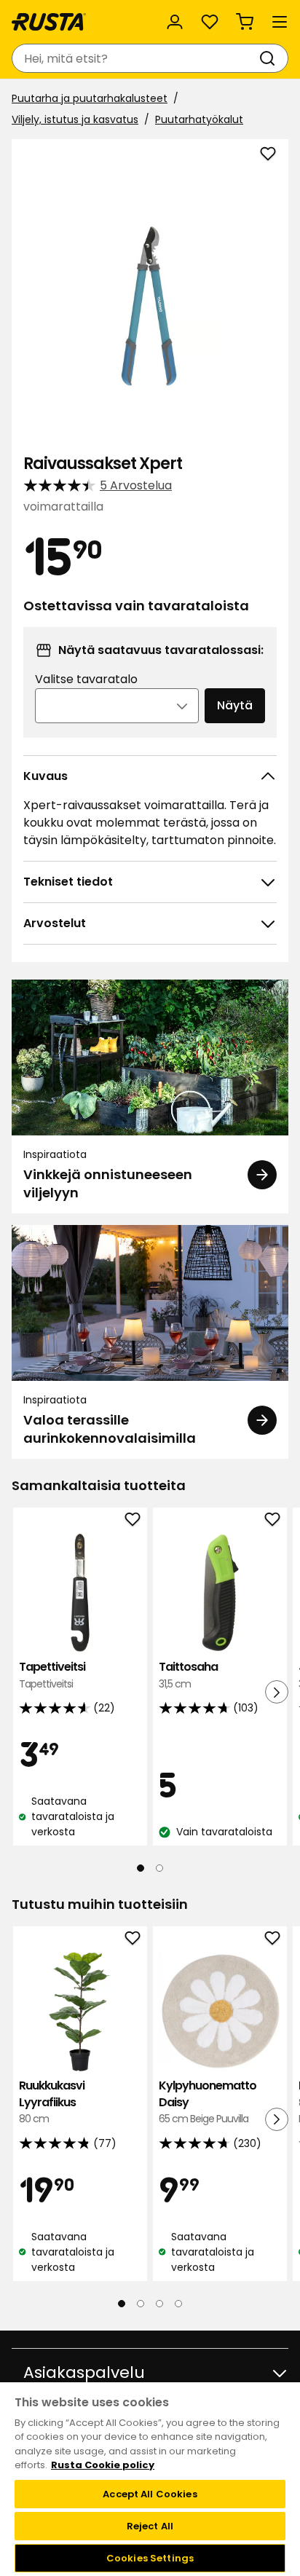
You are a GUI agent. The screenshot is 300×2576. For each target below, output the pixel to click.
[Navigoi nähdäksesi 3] (159, 2303)
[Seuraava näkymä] (277, 1692)
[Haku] (270, 58)
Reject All (150, 2526)
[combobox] (135, 58)
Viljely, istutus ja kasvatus (75, 119)
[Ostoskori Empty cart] (245, 22)
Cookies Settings (150, 2558)
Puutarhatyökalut (199, 119)
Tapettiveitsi (52, 1675)
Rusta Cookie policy (103, 2465)
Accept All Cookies (150, 2494)
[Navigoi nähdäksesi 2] (159, 1868)
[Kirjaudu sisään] (175, 22)
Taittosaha (188, 1675)
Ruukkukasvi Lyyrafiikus (52, 2102)
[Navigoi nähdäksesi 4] (178, 2303)
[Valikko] (280, 22)
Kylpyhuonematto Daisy (208, 2102)
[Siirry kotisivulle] (49, 22)
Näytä (235, 705)
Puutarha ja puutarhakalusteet (90, 98)
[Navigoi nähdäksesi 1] (141, 1868)
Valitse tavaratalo (86, 679)
